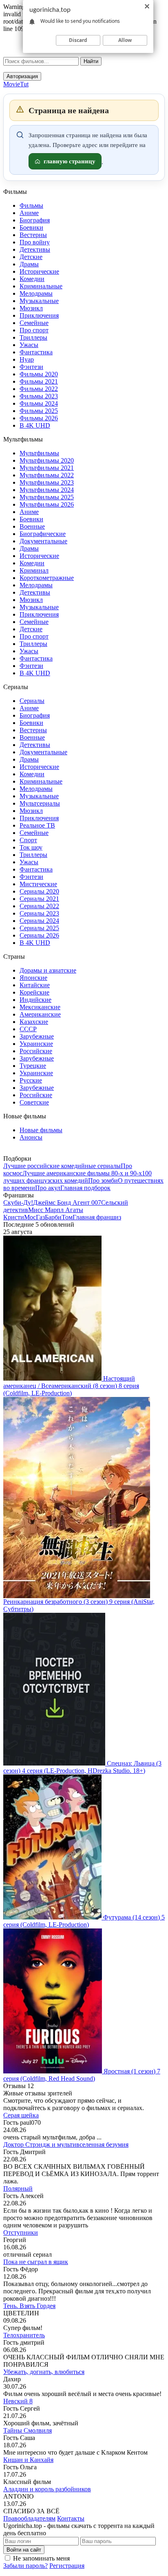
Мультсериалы (40, 803)
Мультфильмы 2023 (47, 482)
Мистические (38, 884)
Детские (31, 257)
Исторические (39, 271)
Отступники (21, 2232)
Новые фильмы (41, 1130)
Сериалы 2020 (39, 891)
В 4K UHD (35, 425)
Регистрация (67, 2566)
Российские (36, 1051)
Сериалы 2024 (39, 921)
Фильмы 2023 (39, 396)
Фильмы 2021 (39, 381)
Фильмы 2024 (39, 403)
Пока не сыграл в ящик (36, 2262)
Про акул (48, 1188)
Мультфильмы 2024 (47, 490)
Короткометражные (47, 578)
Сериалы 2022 (39, 906)
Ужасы (29, 345)
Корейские (34, 992)
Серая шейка (21, 2115)
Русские (31, 1080)
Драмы (29, 264)
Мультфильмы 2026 (47, 504)
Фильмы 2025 (39, 411)
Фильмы (31, 205)
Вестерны (33, 235)
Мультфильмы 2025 (47, 497)
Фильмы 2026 (39, 418)
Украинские (36, 1044)
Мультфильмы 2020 (47, 460)
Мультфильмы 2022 (47, 475)
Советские (34, 1102)
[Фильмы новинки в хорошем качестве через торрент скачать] (48, 55)
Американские (40, 1014)
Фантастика (36, 352)
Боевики (31, 227)
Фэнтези (31, 367)
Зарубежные (37, 1036)
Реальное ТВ (37, 825)
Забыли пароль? (25, 2566)
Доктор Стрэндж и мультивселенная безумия (66, 2144)
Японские (33, 978)
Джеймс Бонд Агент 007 (67, 1202)
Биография (35, 220)
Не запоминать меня (41, 2558)
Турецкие (33, 1066)
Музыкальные (39, 301)
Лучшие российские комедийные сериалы (62, 1166)
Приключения (39, 315)
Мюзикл (31, 308)
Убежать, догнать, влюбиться (44, 2372)
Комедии (32, 279)
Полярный (18, 2188)
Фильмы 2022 (39, 389)
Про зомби (103, 1180)
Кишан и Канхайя (28, 2460)
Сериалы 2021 (39, 899)
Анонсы (31, 1137)
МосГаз (34, 1217)
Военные (32, 526)
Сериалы (32, 701)
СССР (28, 1029)
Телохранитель (24, 2335)
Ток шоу (31, 847)
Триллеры (33, 337)
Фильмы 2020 (39, 374)
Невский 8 (18, 2401)
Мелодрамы (36, 293)
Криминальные (41, 286)
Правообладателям (29, 2518)
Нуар (27, 359)
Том (67, 1217)
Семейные (34, 323)
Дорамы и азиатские (48, 970)
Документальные (43, 541)
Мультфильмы (39, 453)
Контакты (71, 2518)
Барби (53, 1217)
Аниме (29, 213)
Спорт (28, 840)
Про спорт (34, 330)
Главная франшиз (97, 1217)
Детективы (35, 249)
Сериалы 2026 (39, 935)
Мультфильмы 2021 (47, 468)
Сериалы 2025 (39, 928)
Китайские (35, 985)
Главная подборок (85, 1188)
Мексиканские (40, 1007)
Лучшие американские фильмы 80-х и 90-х (82, 1173)
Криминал (34, 570)
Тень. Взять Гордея (29, 2306)
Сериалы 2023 (39, 913)
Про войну (35, 242)
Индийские (35, 1000)
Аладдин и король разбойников (47, 2489)
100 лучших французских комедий (77, 1177)
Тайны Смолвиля (28, 2430)
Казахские (34, 1022)
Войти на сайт (24, 2550)
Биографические (43, 534)
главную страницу (70, 161)
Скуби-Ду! (18, 1202)
